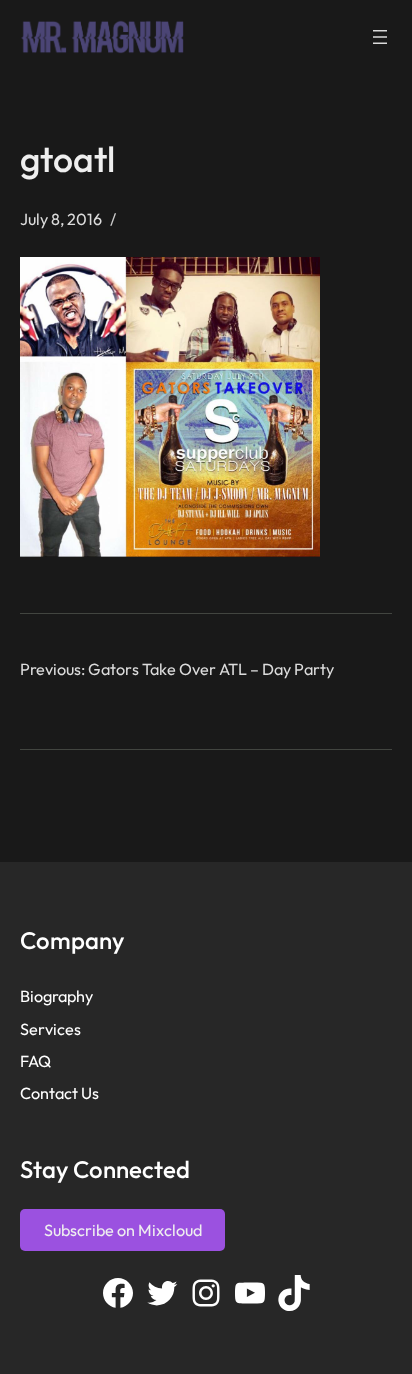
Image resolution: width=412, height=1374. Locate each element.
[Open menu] (380, 37)
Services (50, 1029)
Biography (56, 996)
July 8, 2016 (61, 219)
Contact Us (59, 1093)
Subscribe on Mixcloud (123, 1230)
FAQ (35, 1061)
